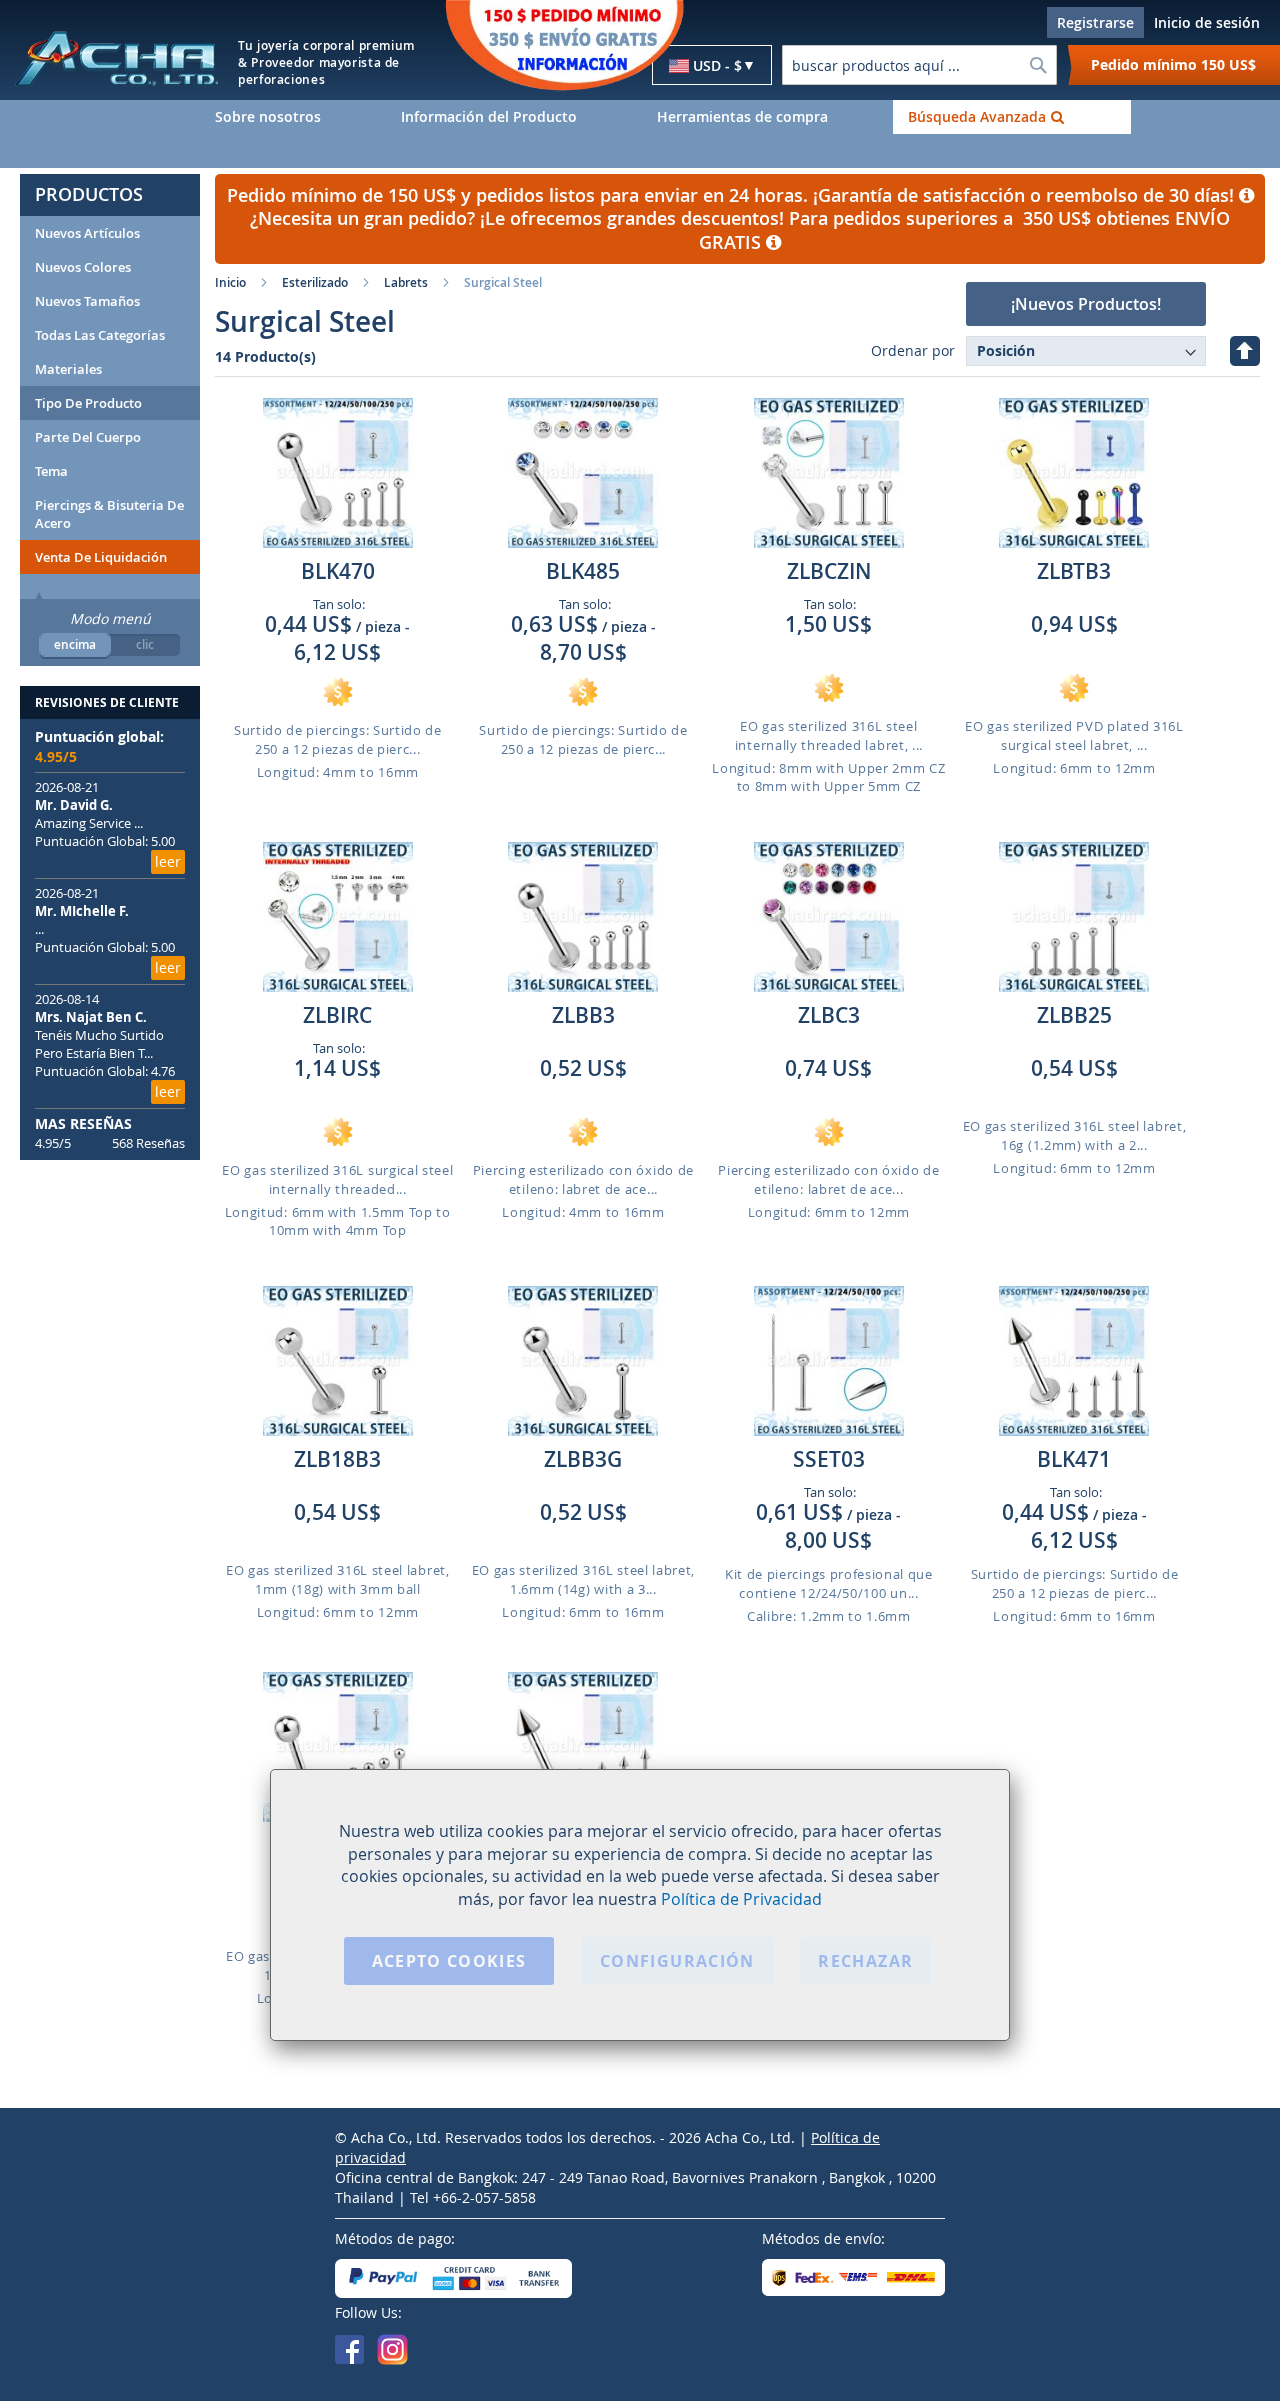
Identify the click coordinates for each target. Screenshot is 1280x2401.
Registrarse (1095, 22)
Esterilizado (315, 282)
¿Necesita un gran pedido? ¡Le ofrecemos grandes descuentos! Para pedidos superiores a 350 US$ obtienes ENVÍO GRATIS (740, 230)
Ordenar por (913, 350)
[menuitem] (293, 117)
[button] (712, 66)
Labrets (406, 282)
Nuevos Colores (83, 267)
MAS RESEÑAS (83, 1123)
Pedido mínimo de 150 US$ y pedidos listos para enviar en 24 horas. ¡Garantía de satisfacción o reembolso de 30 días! (733, 195)
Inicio (230, 282)
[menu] (740, 117)
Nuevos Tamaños (87, 301)
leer (168, 861)
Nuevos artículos (87, 233)
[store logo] (116, 57)
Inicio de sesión (1207, 22)
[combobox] (919, 65)
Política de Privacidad (741, 1900)
